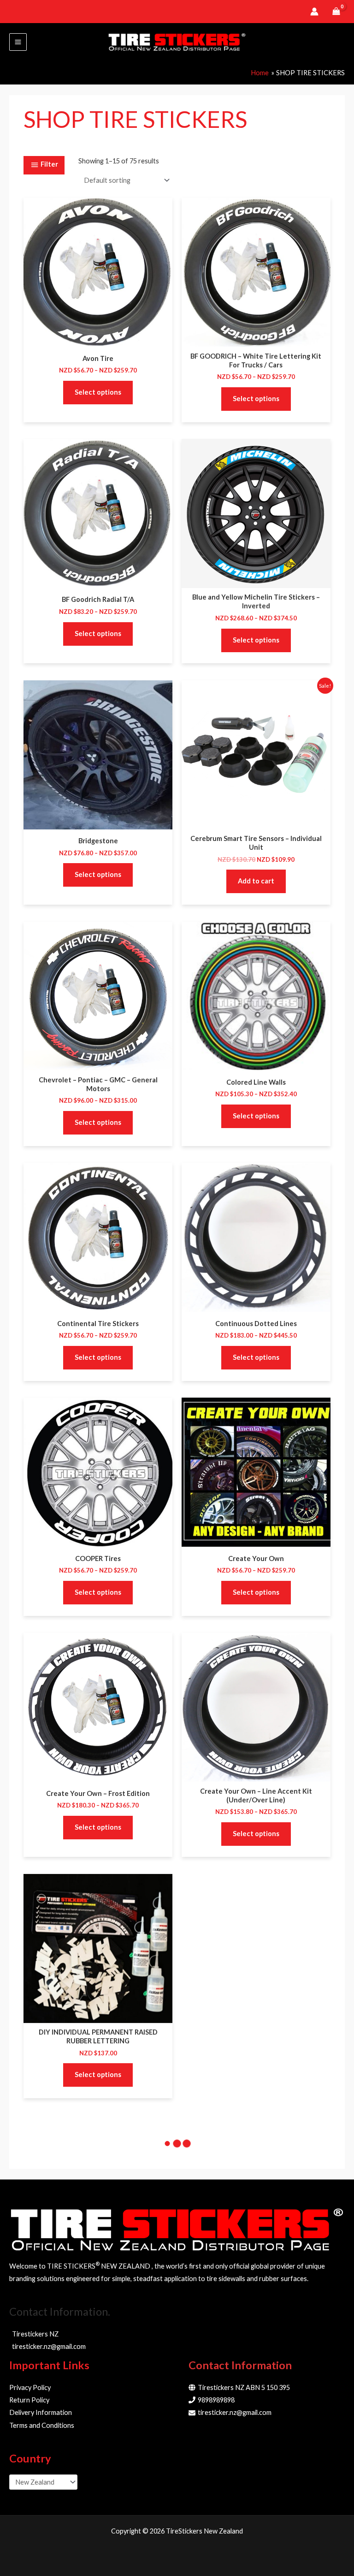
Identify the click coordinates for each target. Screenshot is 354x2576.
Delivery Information (41, 2412)
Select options (98, 392)
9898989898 (216, 2400)
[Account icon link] (314, 12)
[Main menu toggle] (18, 42)
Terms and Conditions (42, 2425)
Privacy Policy (30, 2387)
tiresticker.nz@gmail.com (235, 2412)
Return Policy (29, 2400)
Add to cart (256, 881)
